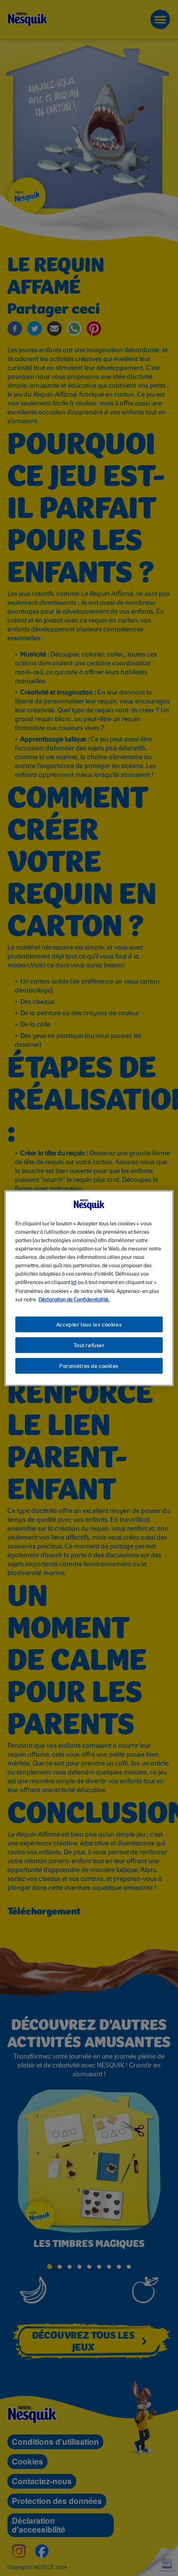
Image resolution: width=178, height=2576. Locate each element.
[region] (89, 1288)
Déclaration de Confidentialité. (74, 1299)
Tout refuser (89, 1345)
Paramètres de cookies (89, 1366)
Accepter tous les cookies (89, 1325)
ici (74, 1283)
